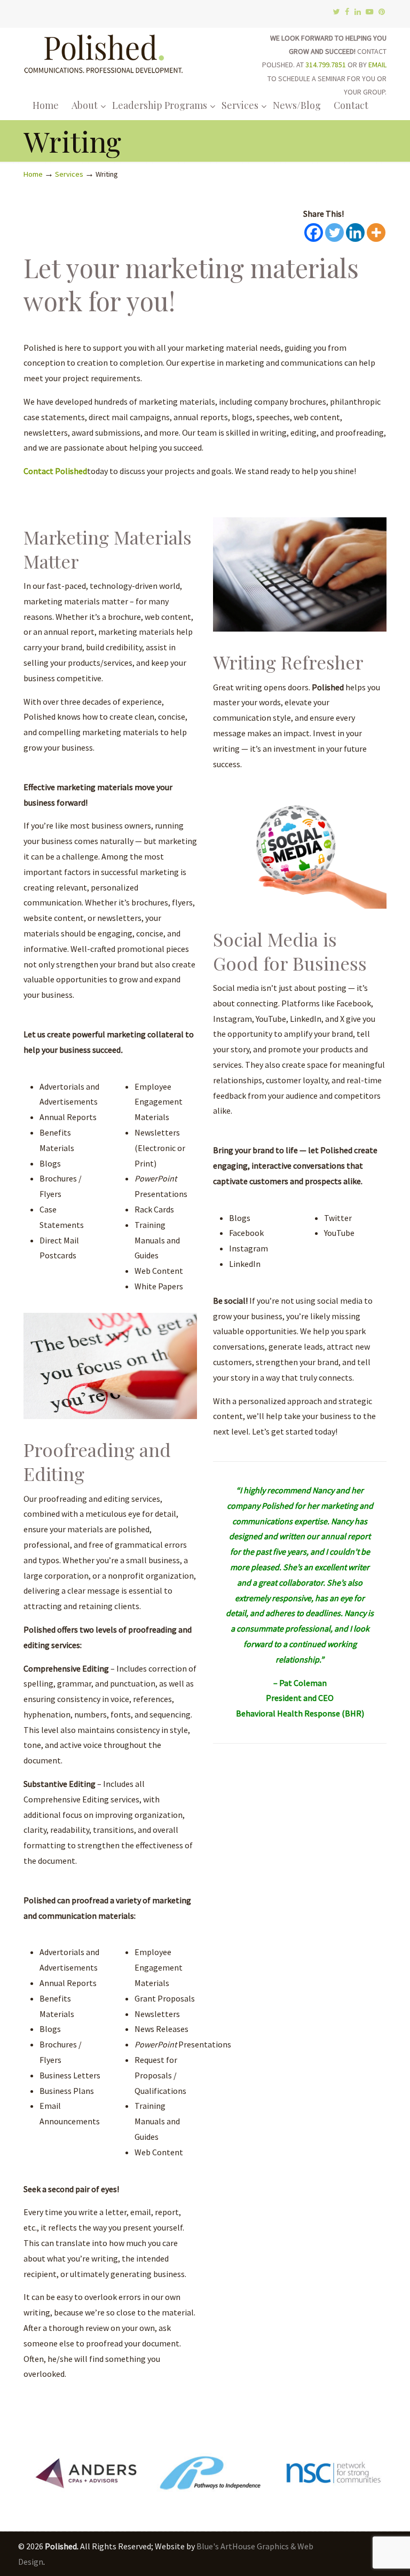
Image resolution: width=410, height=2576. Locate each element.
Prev (37, 2476)
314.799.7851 (326, 65)
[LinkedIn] (358, 12)
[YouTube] (370, 12)
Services (69, 174)
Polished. (104, 52)
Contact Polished (55, 471)
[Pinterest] (382, 12)
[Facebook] (347, 12)
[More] (376, 233)
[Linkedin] (355, 233)
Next (373, 2476)
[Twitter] (336, 12)
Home (33, 174)
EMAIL (377, 65)
